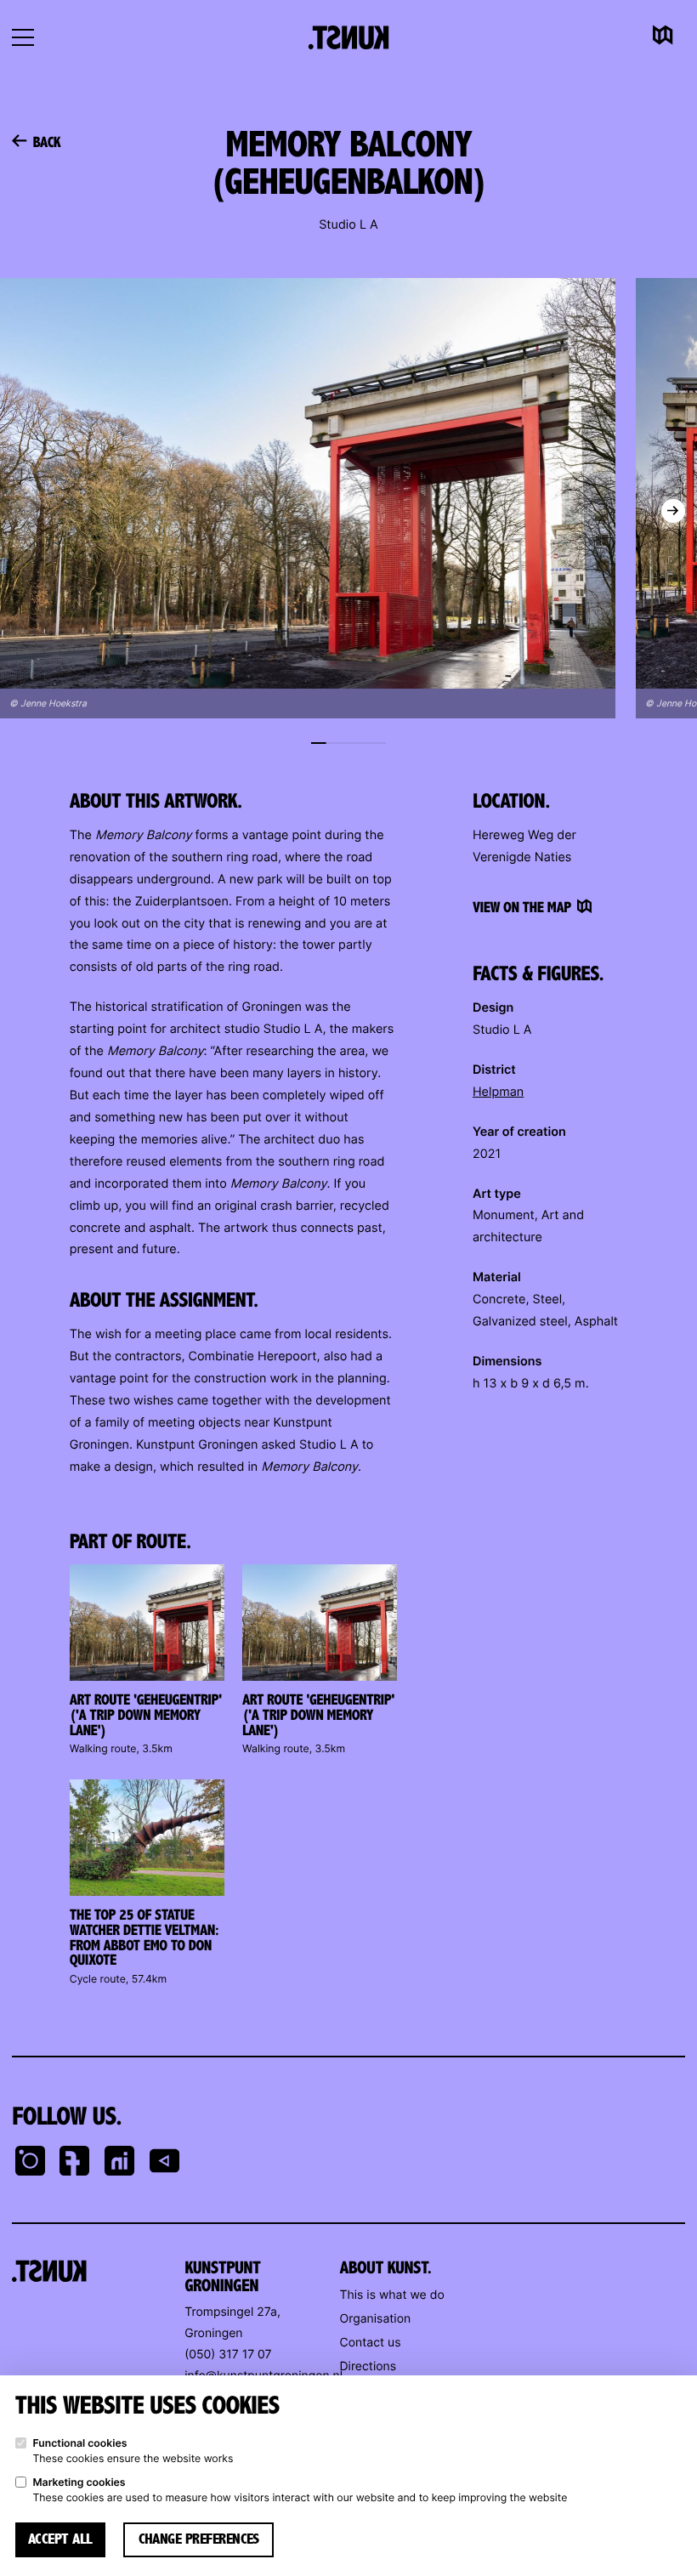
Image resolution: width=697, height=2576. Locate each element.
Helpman (498, 1092)
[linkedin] (120, 2163)
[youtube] (165, 2163)
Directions (368, 2366)
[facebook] (75, 2163)
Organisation (376, 2319)
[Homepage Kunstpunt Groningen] (349, 37)
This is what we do (392, 2295)
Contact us (371, 2343)
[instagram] (30, 2163)
